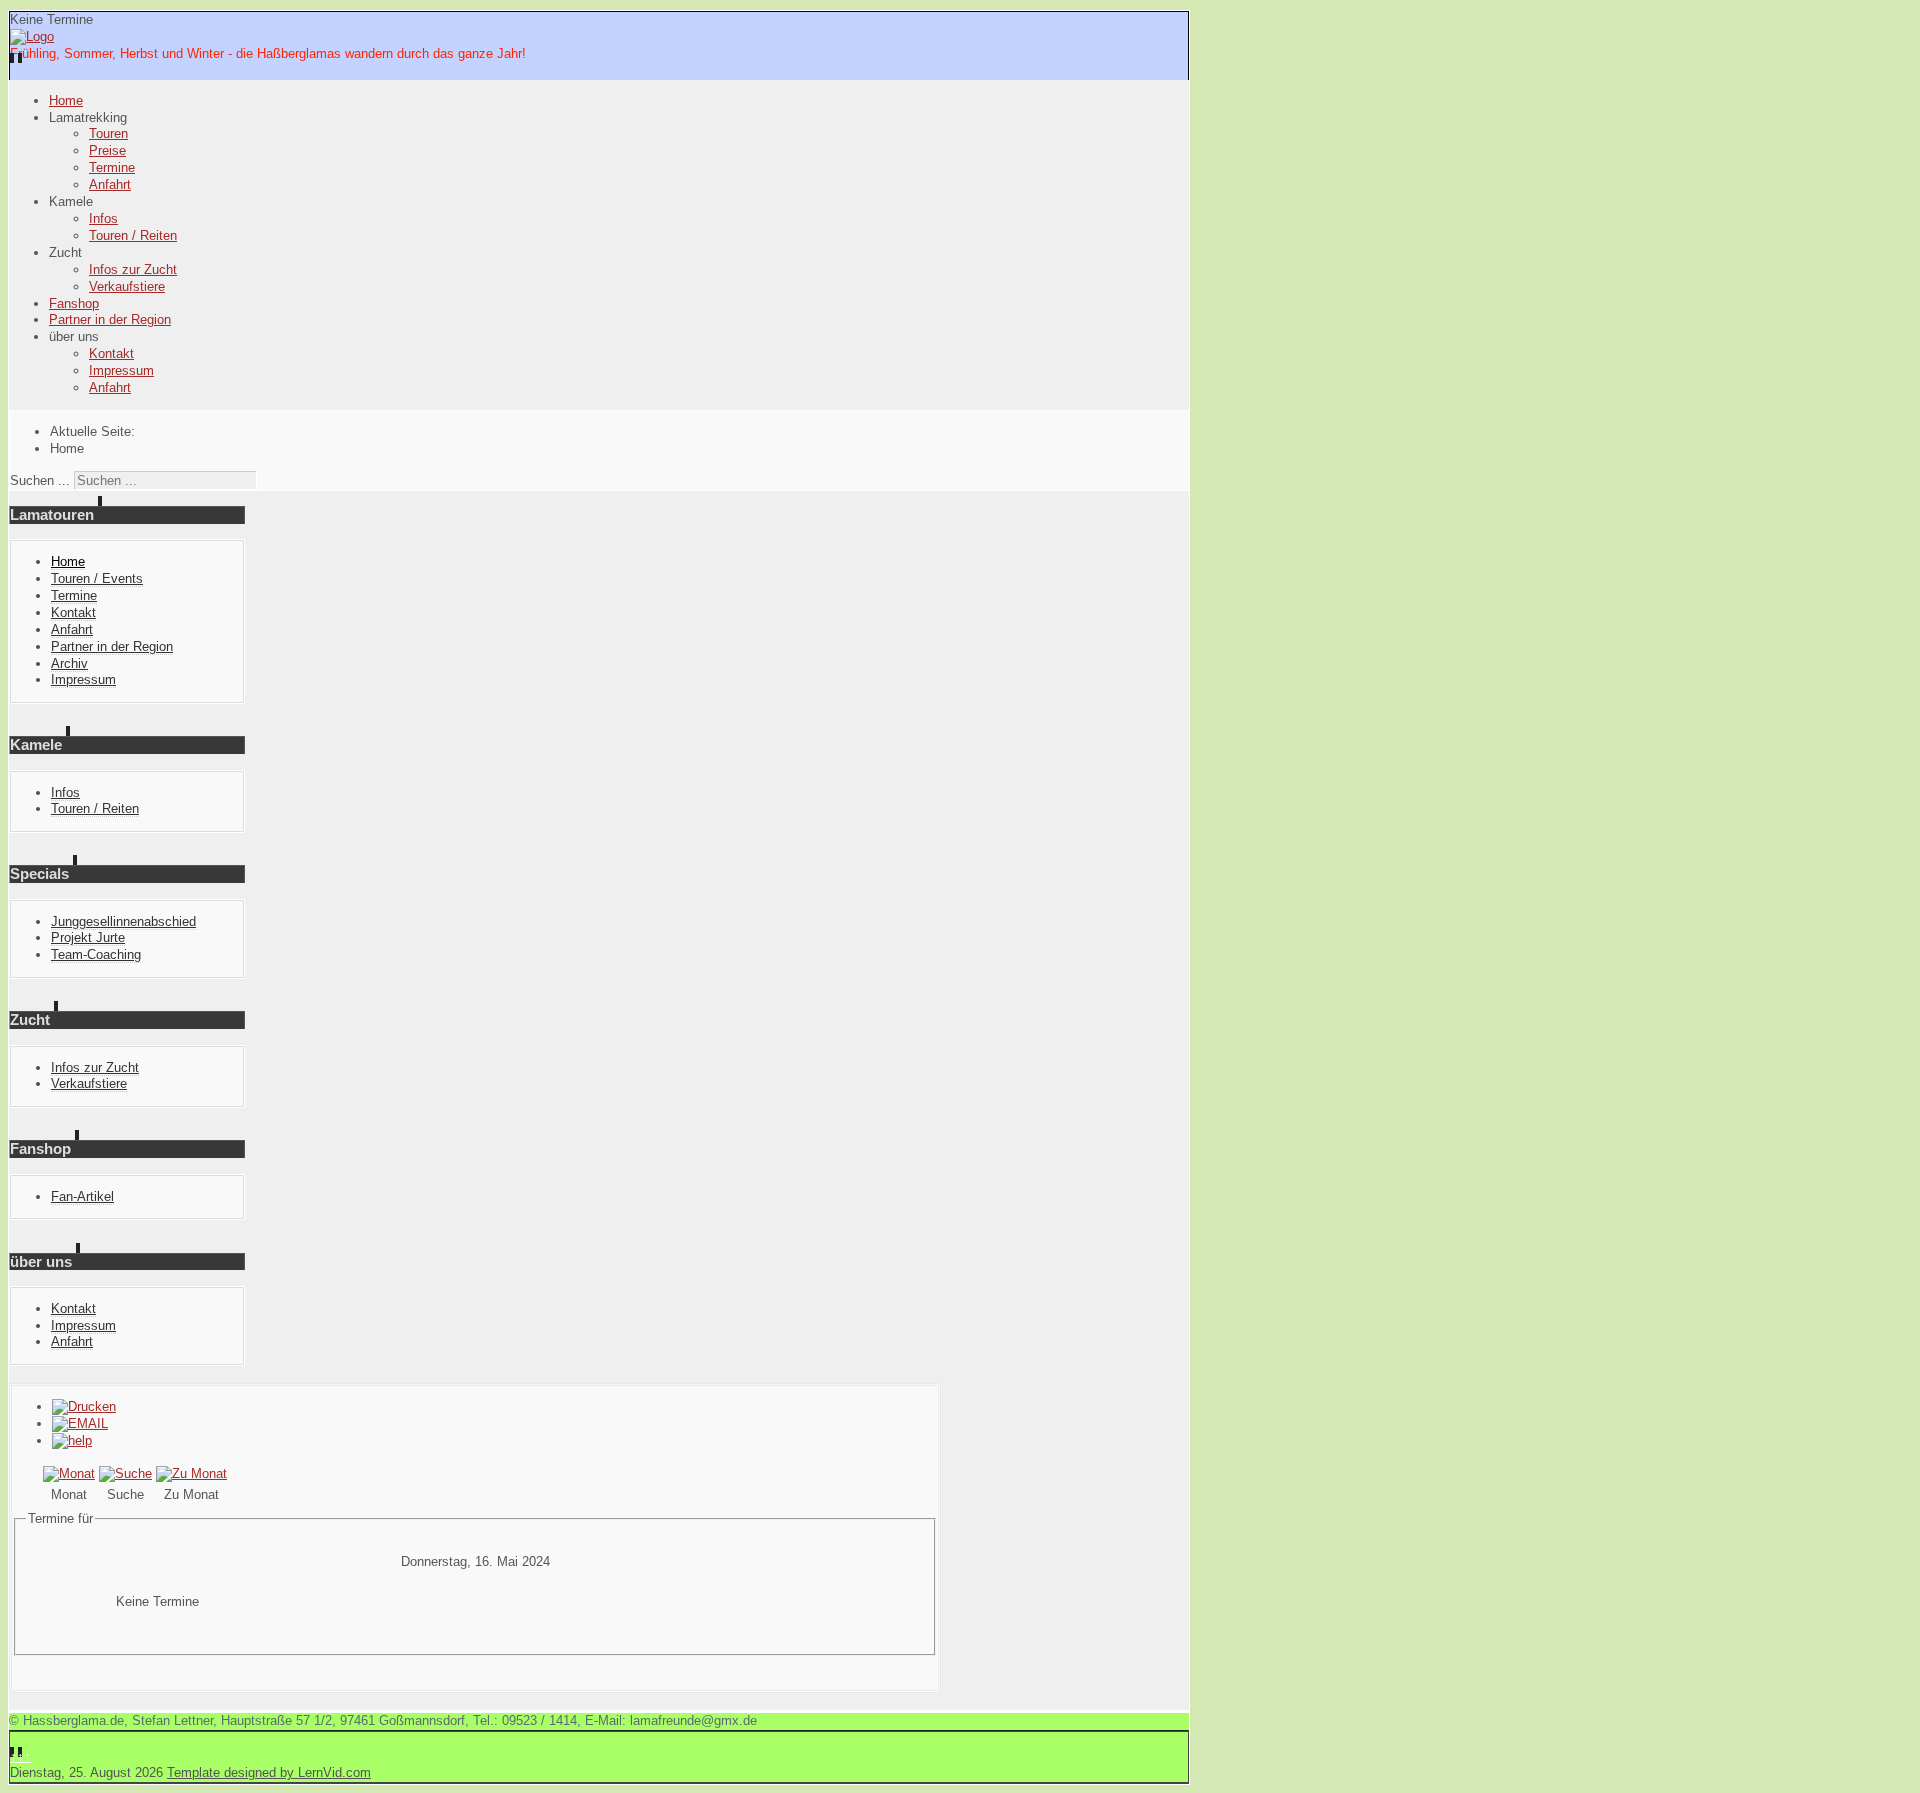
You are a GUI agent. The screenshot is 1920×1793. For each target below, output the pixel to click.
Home (66, 100)
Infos (103, 218)
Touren (108, 133)
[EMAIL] (80, 1423)
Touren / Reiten (133, 235)
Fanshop (74, 303)
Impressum (121, 370)
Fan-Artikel (82, 1196)
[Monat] (69, 1473)
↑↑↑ (20, 1756)
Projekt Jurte (88, 937)
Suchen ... (40, 480)
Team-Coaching (96, 954)
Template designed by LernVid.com (269, 1772)
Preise (107, 150)
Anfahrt (110, 184)
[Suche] (125, 1473)
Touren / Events (97, 578)
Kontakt (111, 353)
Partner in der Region (110, 319)
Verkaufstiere (127, 286)
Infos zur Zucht (133, 269)
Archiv (69, 663)
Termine (112, 167)
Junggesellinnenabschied (123, 921)
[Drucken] (84, 1406)
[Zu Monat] (191, 1473)
